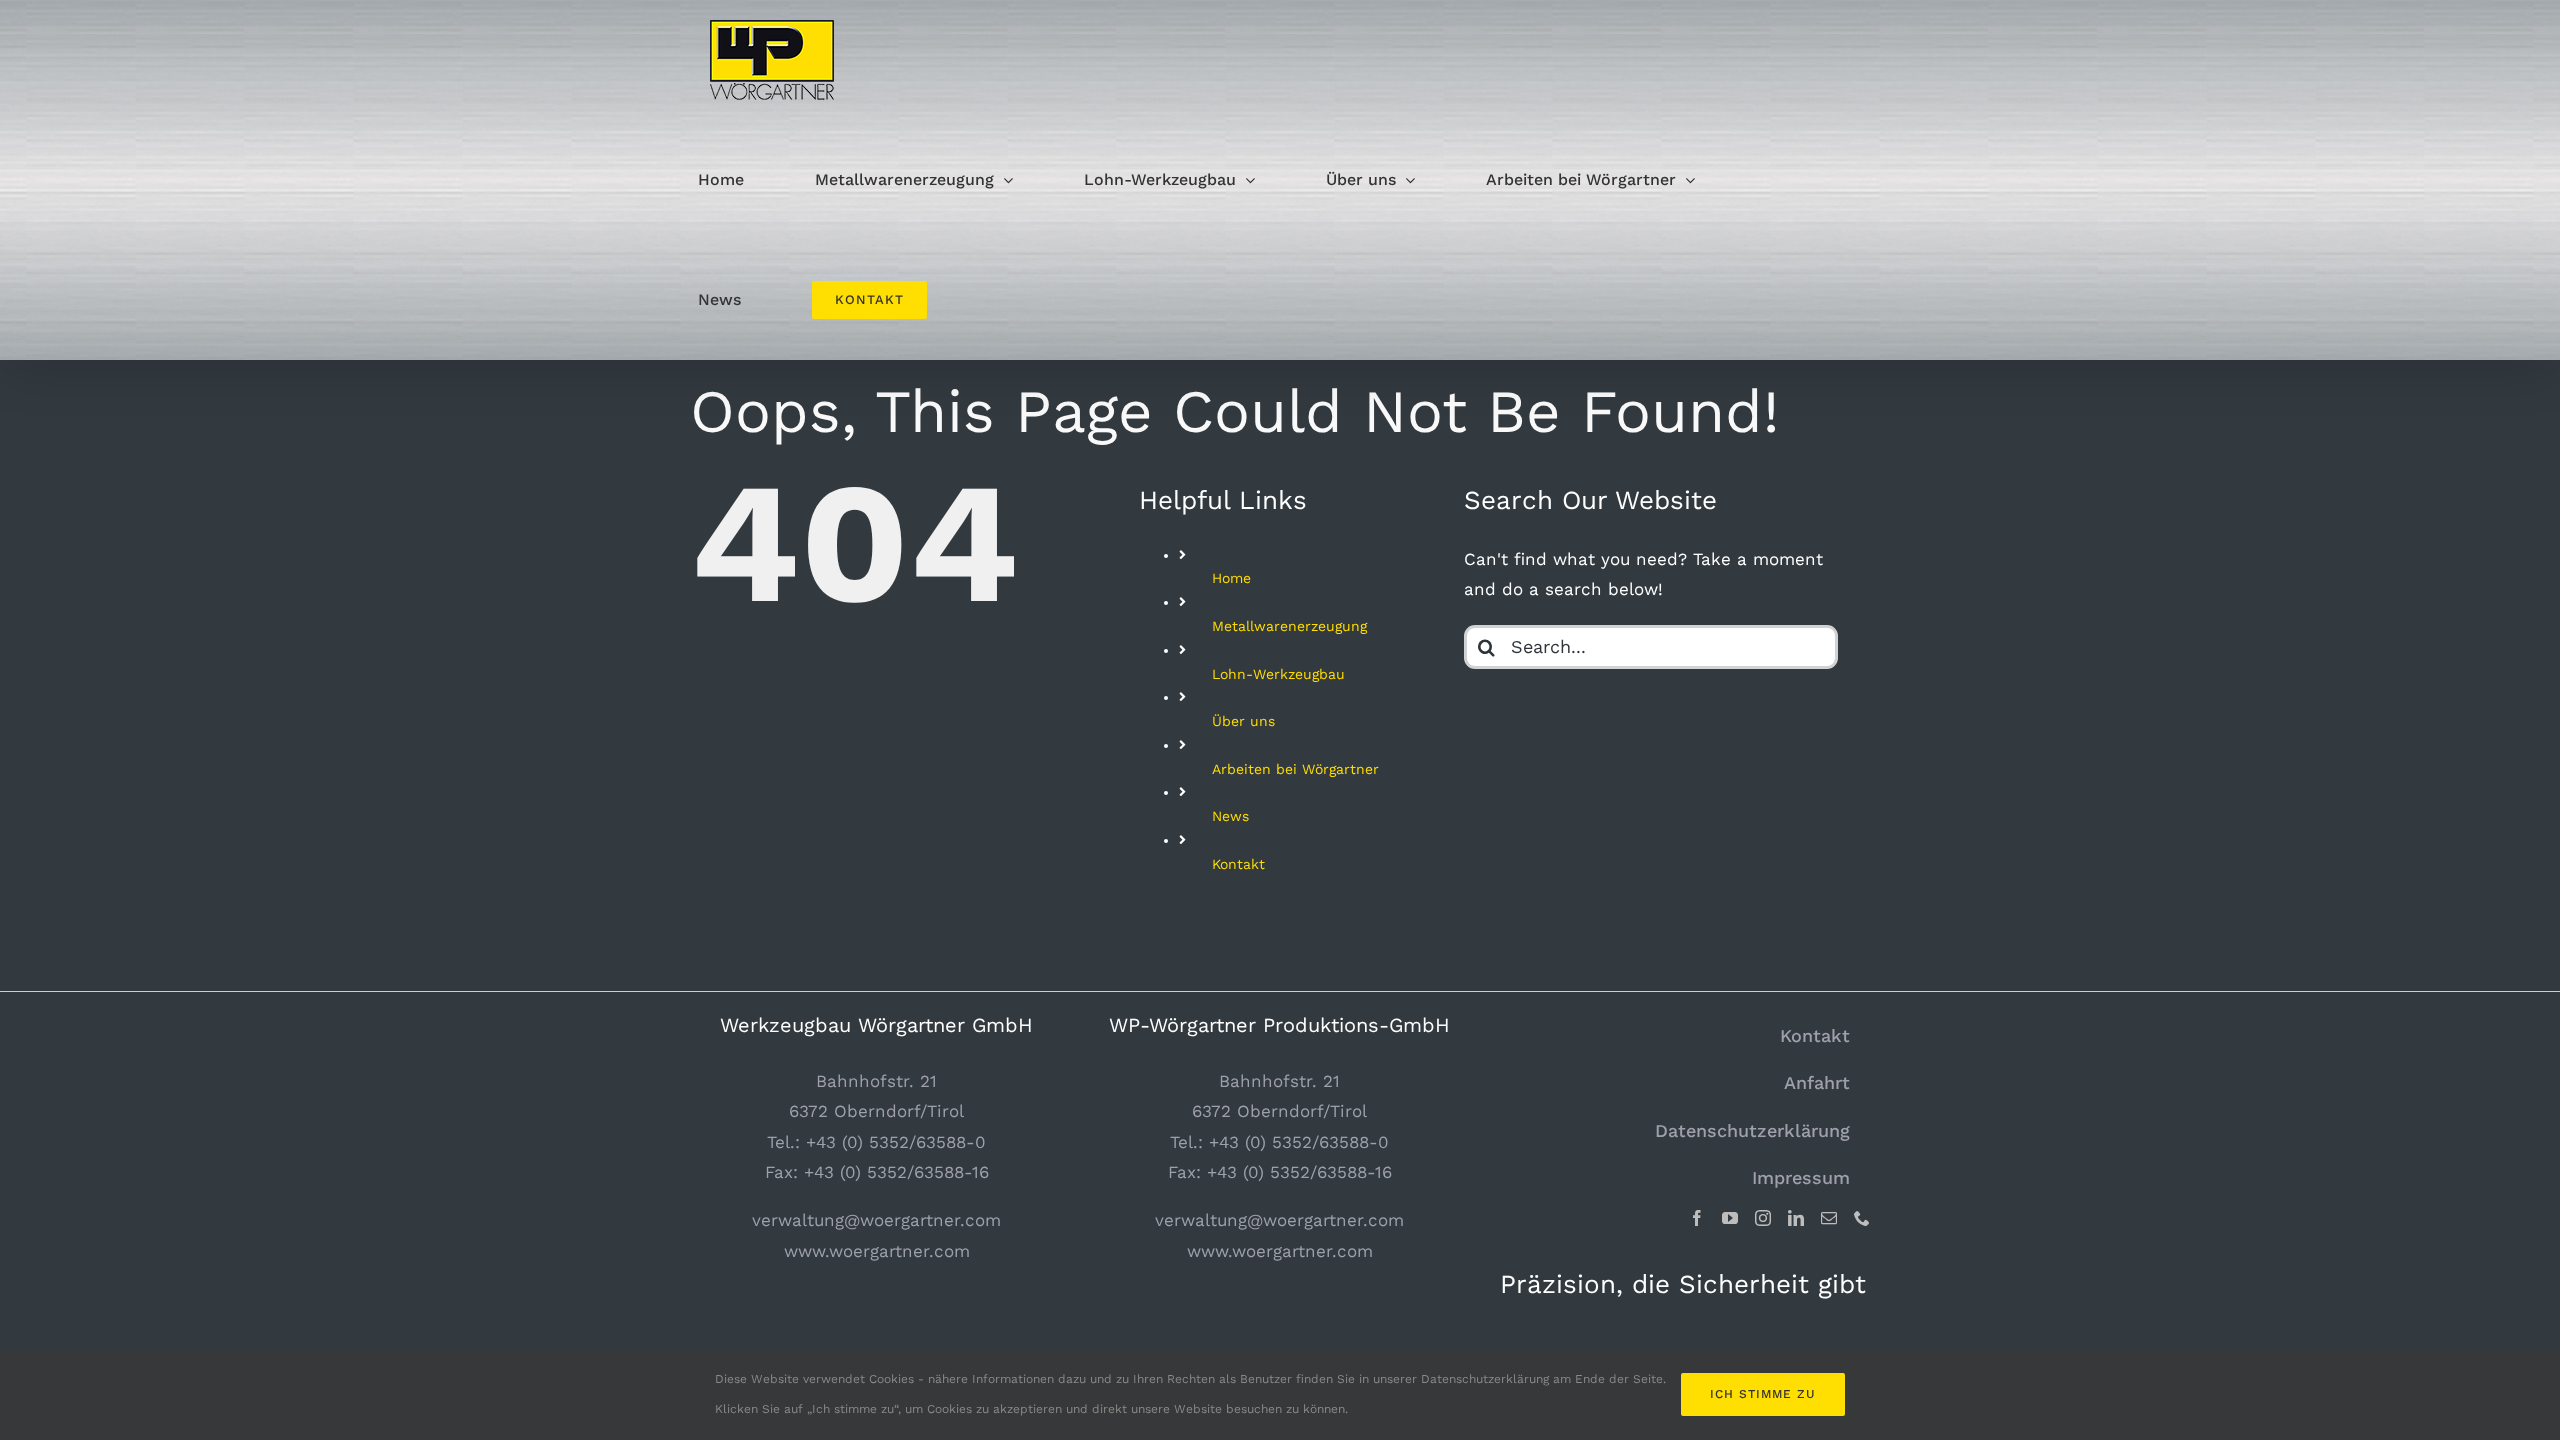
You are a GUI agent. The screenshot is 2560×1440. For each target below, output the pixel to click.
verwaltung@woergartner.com (876, 1220)
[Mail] (1829, 1218)
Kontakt (1238, 864)
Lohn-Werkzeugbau (1278, 674)
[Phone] (1862, 1218)
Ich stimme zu (1763, 1394)
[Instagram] (1763, 1218)
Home (1231, 578)
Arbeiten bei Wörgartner (1295, 769)
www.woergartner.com (877, 1251)
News (1230, 816)
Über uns (1243, 721)
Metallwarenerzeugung (1289, 626)
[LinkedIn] (1796, 1218)
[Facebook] (1697, 1218)
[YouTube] (1730, 1218)
